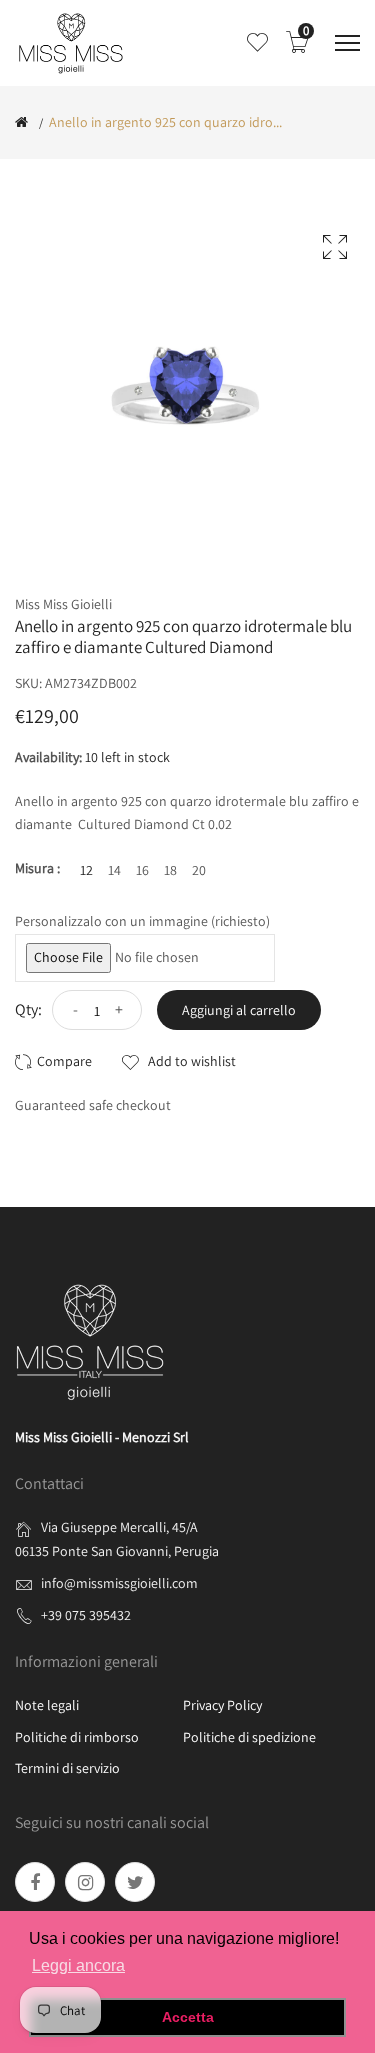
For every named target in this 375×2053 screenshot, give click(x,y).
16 (142, 870)
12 (86, 870)
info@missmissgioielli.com (119, 1583)
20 (199, 870)
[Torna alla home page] (21, 122)
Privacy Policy (222, 1705)
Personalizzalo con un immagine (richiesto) (142, 921)
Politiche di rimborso (77, 1737)
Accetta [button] (188, 2017)
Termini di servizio (67, 1768)
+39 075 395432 (86, 1615)
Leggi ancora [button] (78, 1965)
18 (170, 870)
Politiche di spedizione (249, 1737)
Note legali (47, 1705)
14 (114, 870)
